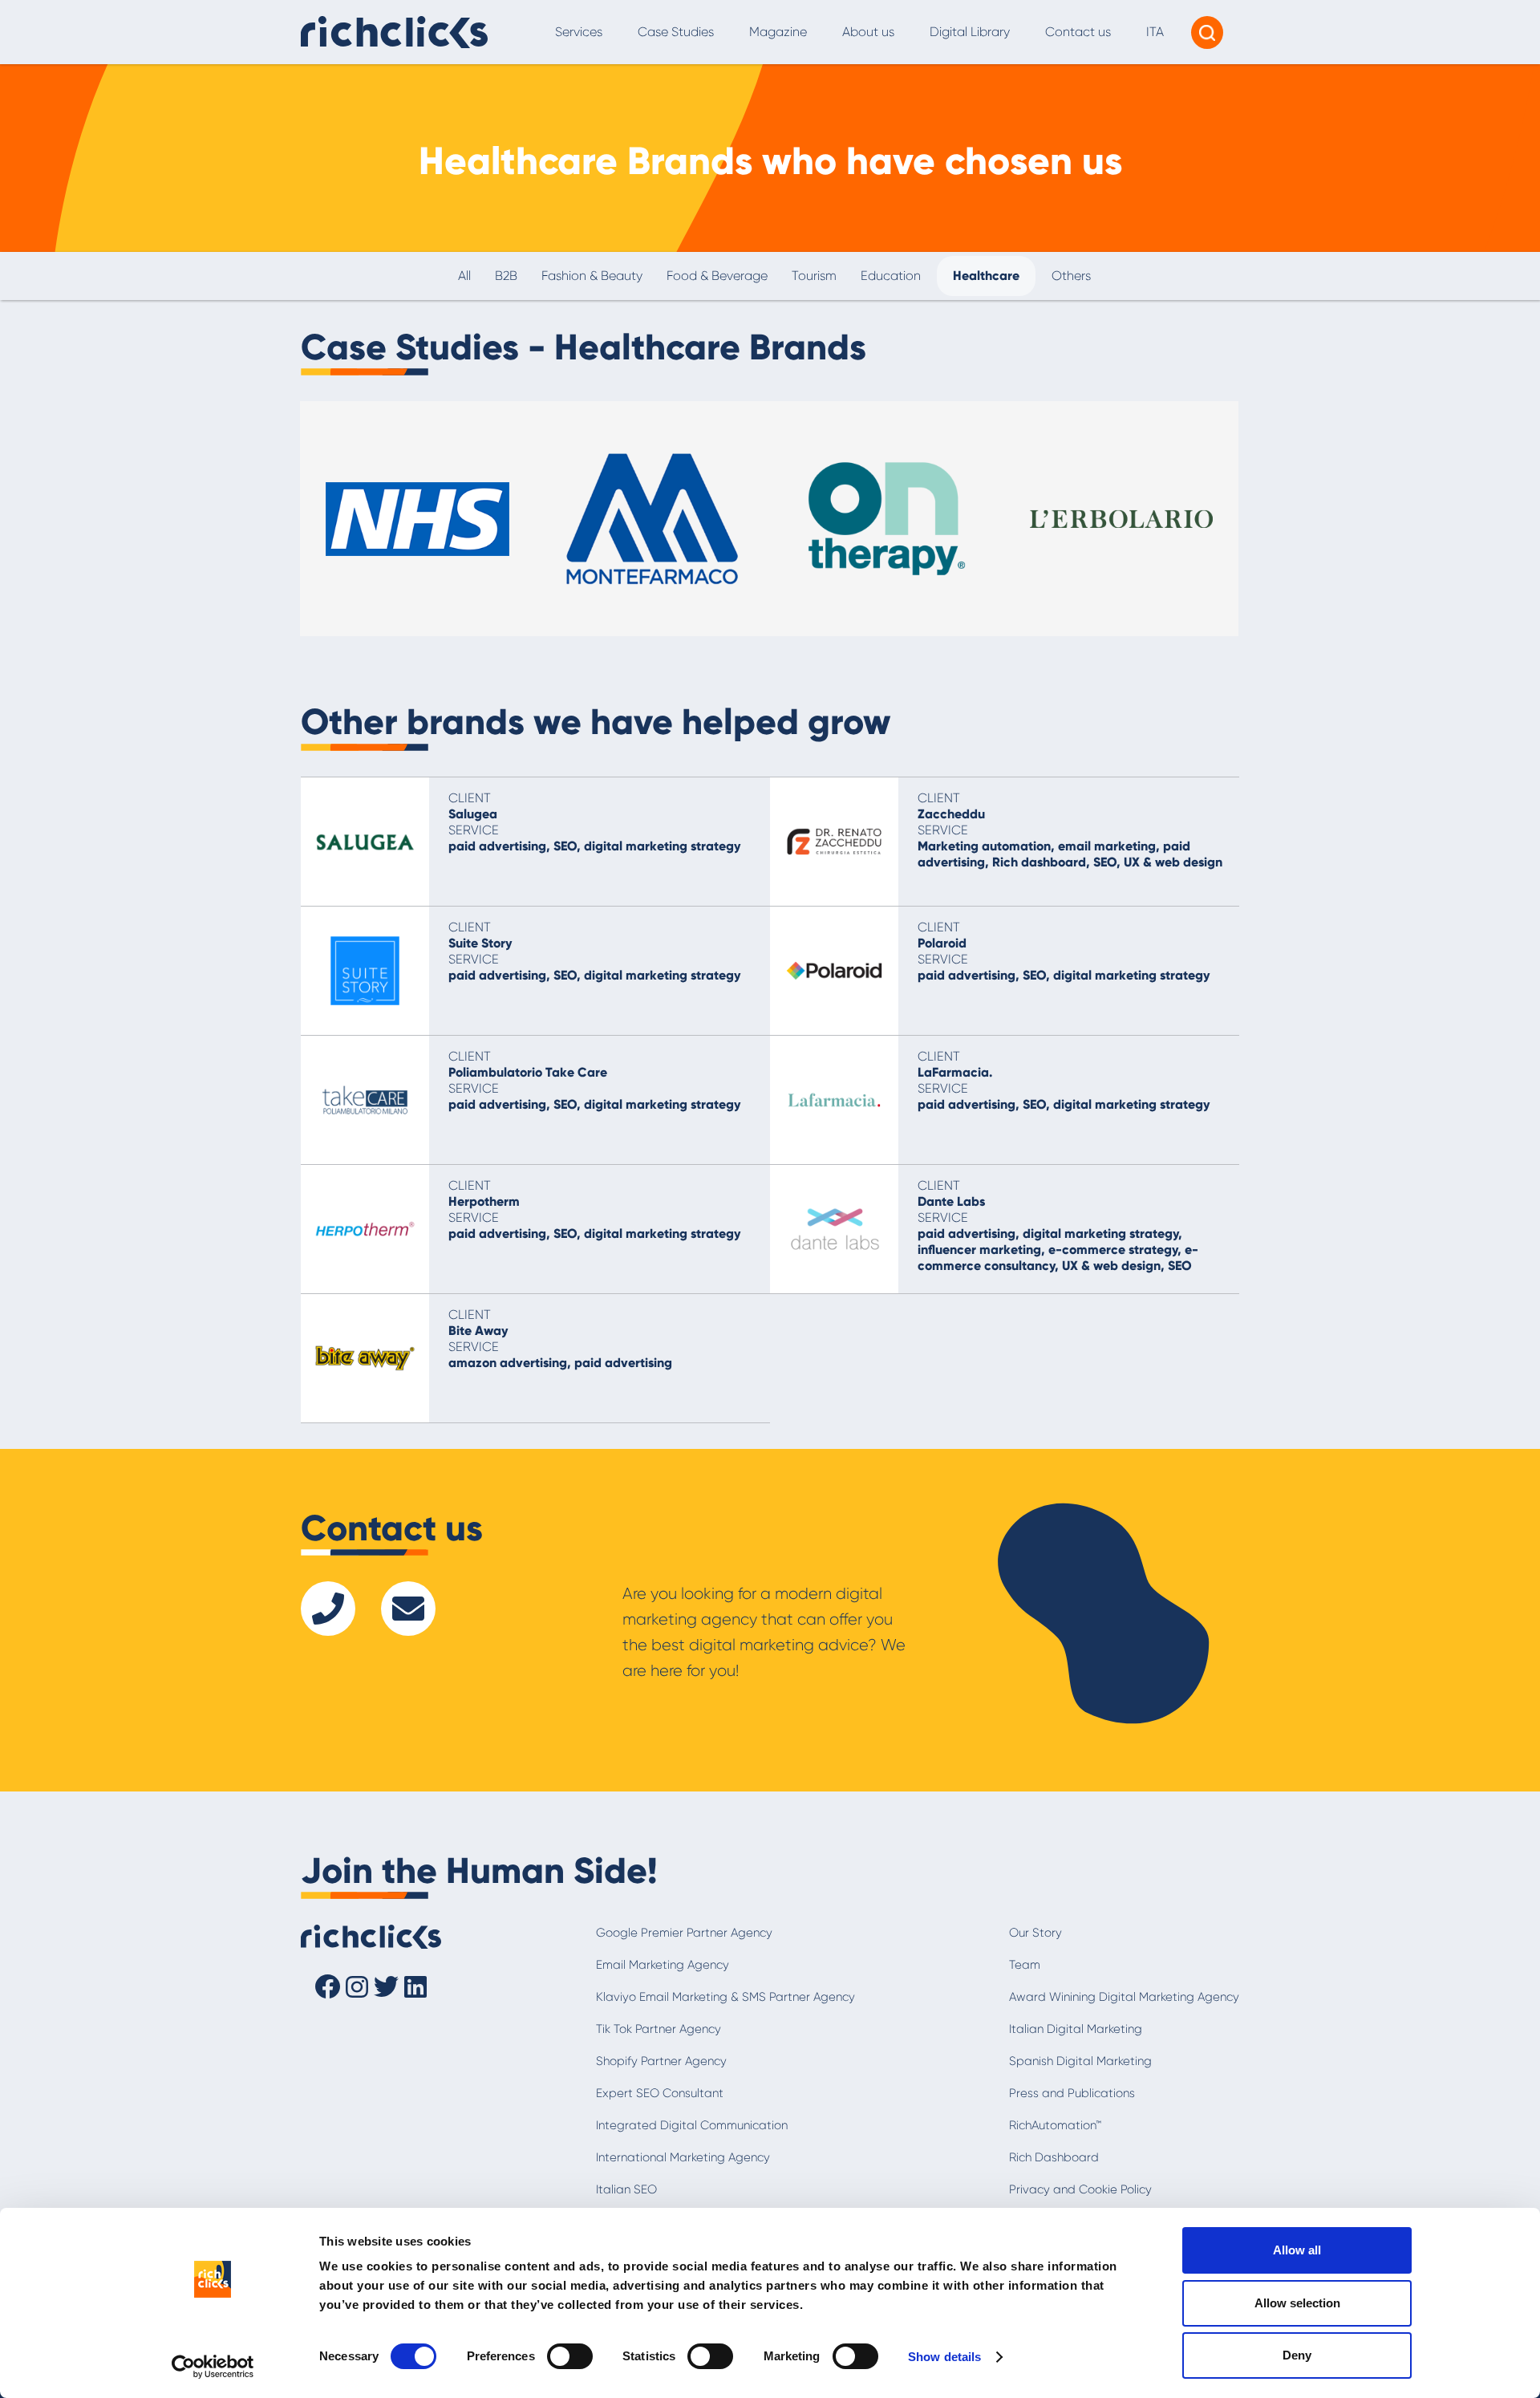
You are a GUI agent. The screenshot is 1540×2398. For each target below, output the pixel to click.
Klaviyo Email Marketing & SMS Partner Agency (725, 1997)
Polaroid (942, 943)
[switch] (570, 2356)
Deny (1297, 2355)
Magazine (778, 32)
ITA (1155, 32)
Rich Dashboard (1054, 2157)
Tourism (814, 276)
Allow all (1297, 2250)
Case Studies (676, 32)
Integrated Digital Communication (692, 2125)
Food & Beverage (717, 276)
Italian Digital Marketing (1076, 2029)
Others (1071, 276)
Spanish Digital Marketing (1080, 2061)
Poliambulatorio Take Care (528, 1072)
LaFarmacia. (955, 1072)
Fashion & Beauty (592, 276)
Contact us (1078, 32)
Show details (944, 2357)
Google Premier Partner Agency (684, 1933)
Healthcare (986, 276)
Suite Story (480, 943)
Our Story (1035, 1933)
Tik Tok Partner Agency (659, 2029)
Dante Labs (951, 1201)
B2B (506, 276)
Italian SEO (626, 2189)
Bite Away (478, 1331)
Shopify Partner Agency (661, 2061)
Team (1025, 1965)
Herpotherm (484, 1201)
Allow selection (1297, 2303)
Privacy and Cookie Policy (1080, 2189)
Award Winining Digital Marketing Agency (1124, 1997)
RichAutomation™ (1055, 2125)
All (464, 276)
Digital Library (970, 32)
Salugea (473, 814)
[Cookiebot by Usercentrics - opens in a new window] (213, 2367)
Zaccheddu (951, 814)
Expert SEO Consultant (660, 2093)
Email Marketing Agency (663, 1965)
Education (891, 276)
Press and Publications (1072, 2093)
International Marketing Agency (683, 2157)
